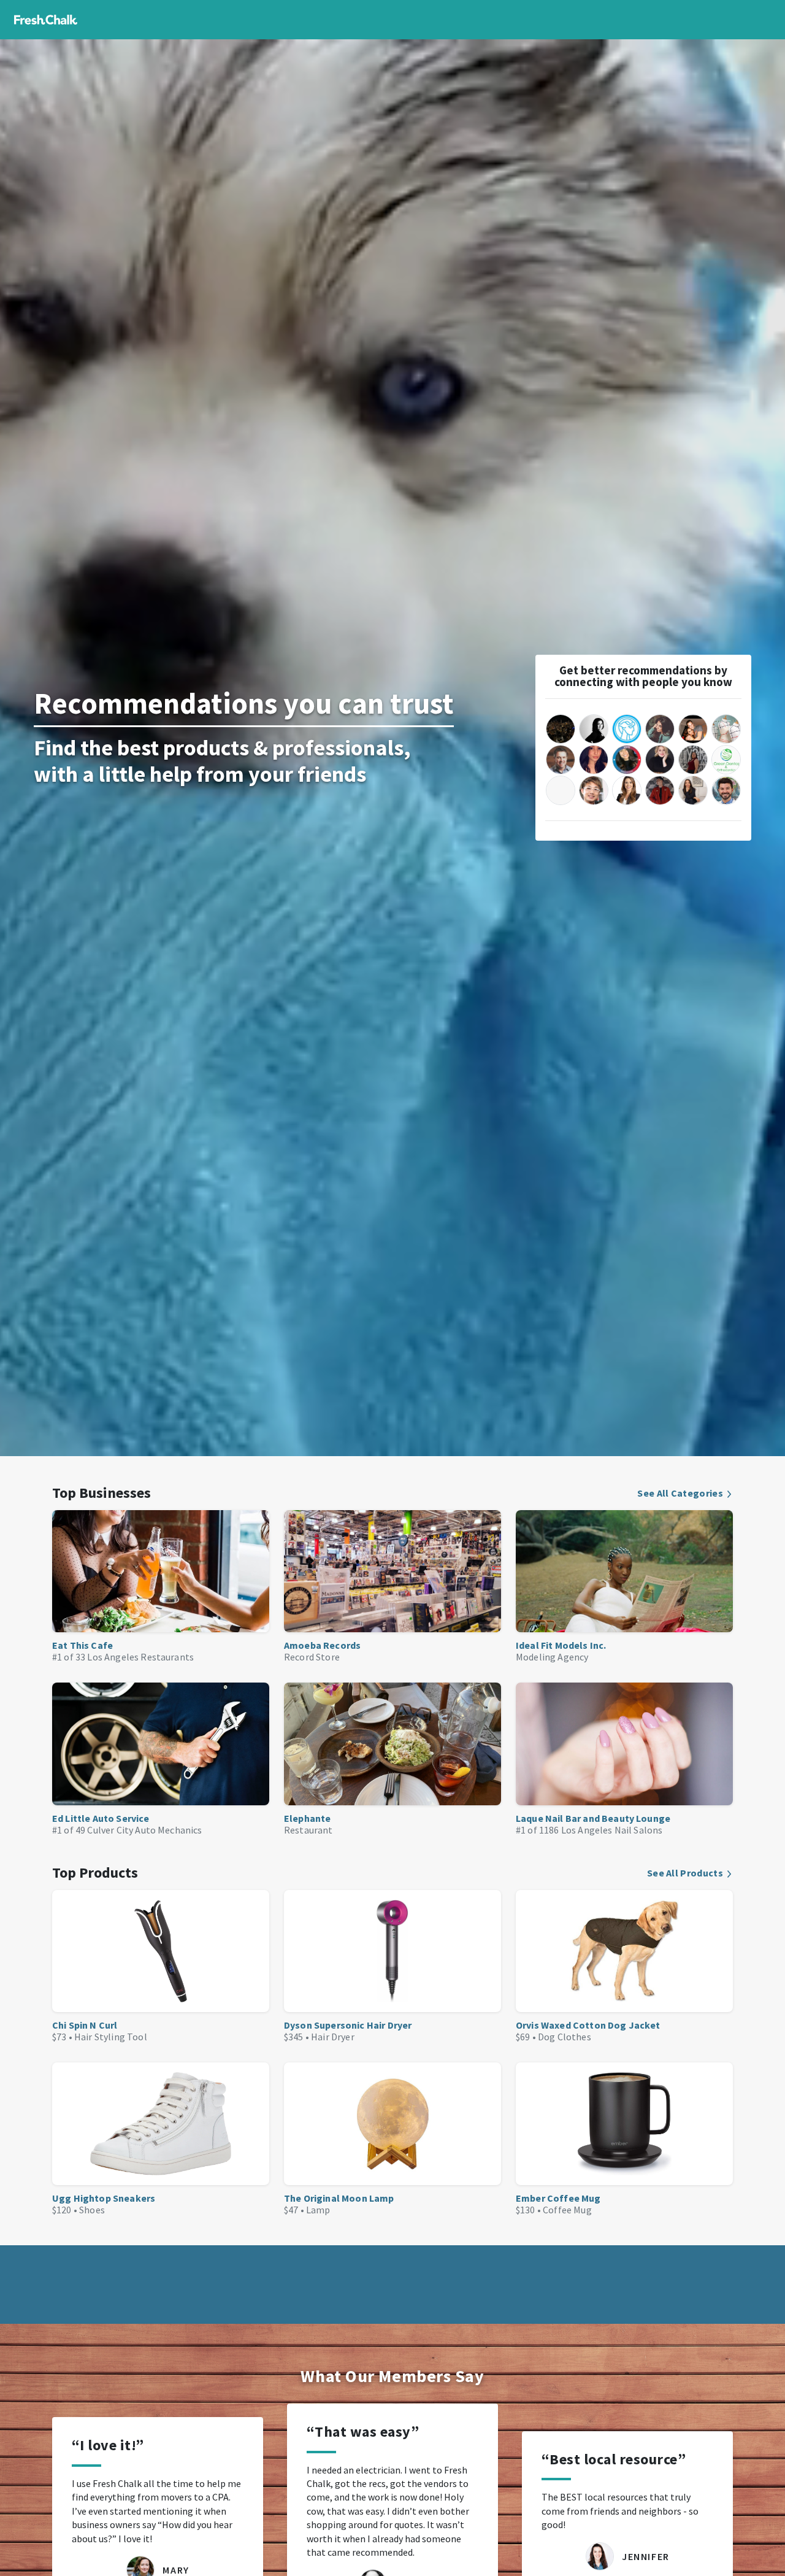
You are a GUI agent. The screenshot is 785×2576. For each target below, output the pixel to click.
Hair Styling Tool (111, 2037)
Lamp (318, 2210)
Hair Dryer (333, 2037)
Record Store (312, 1657)
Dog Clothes (565, 2037)
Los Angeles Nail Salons (612, 1830)
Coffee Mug (567, 2210)
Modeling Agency (552, 1657)
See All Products (685, 1873)
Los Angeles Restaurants (140, 1657)
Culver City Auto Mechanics (144, 1830)
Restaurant (308, 1830)
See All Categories (680, 1493)
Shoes (92, 2210)
